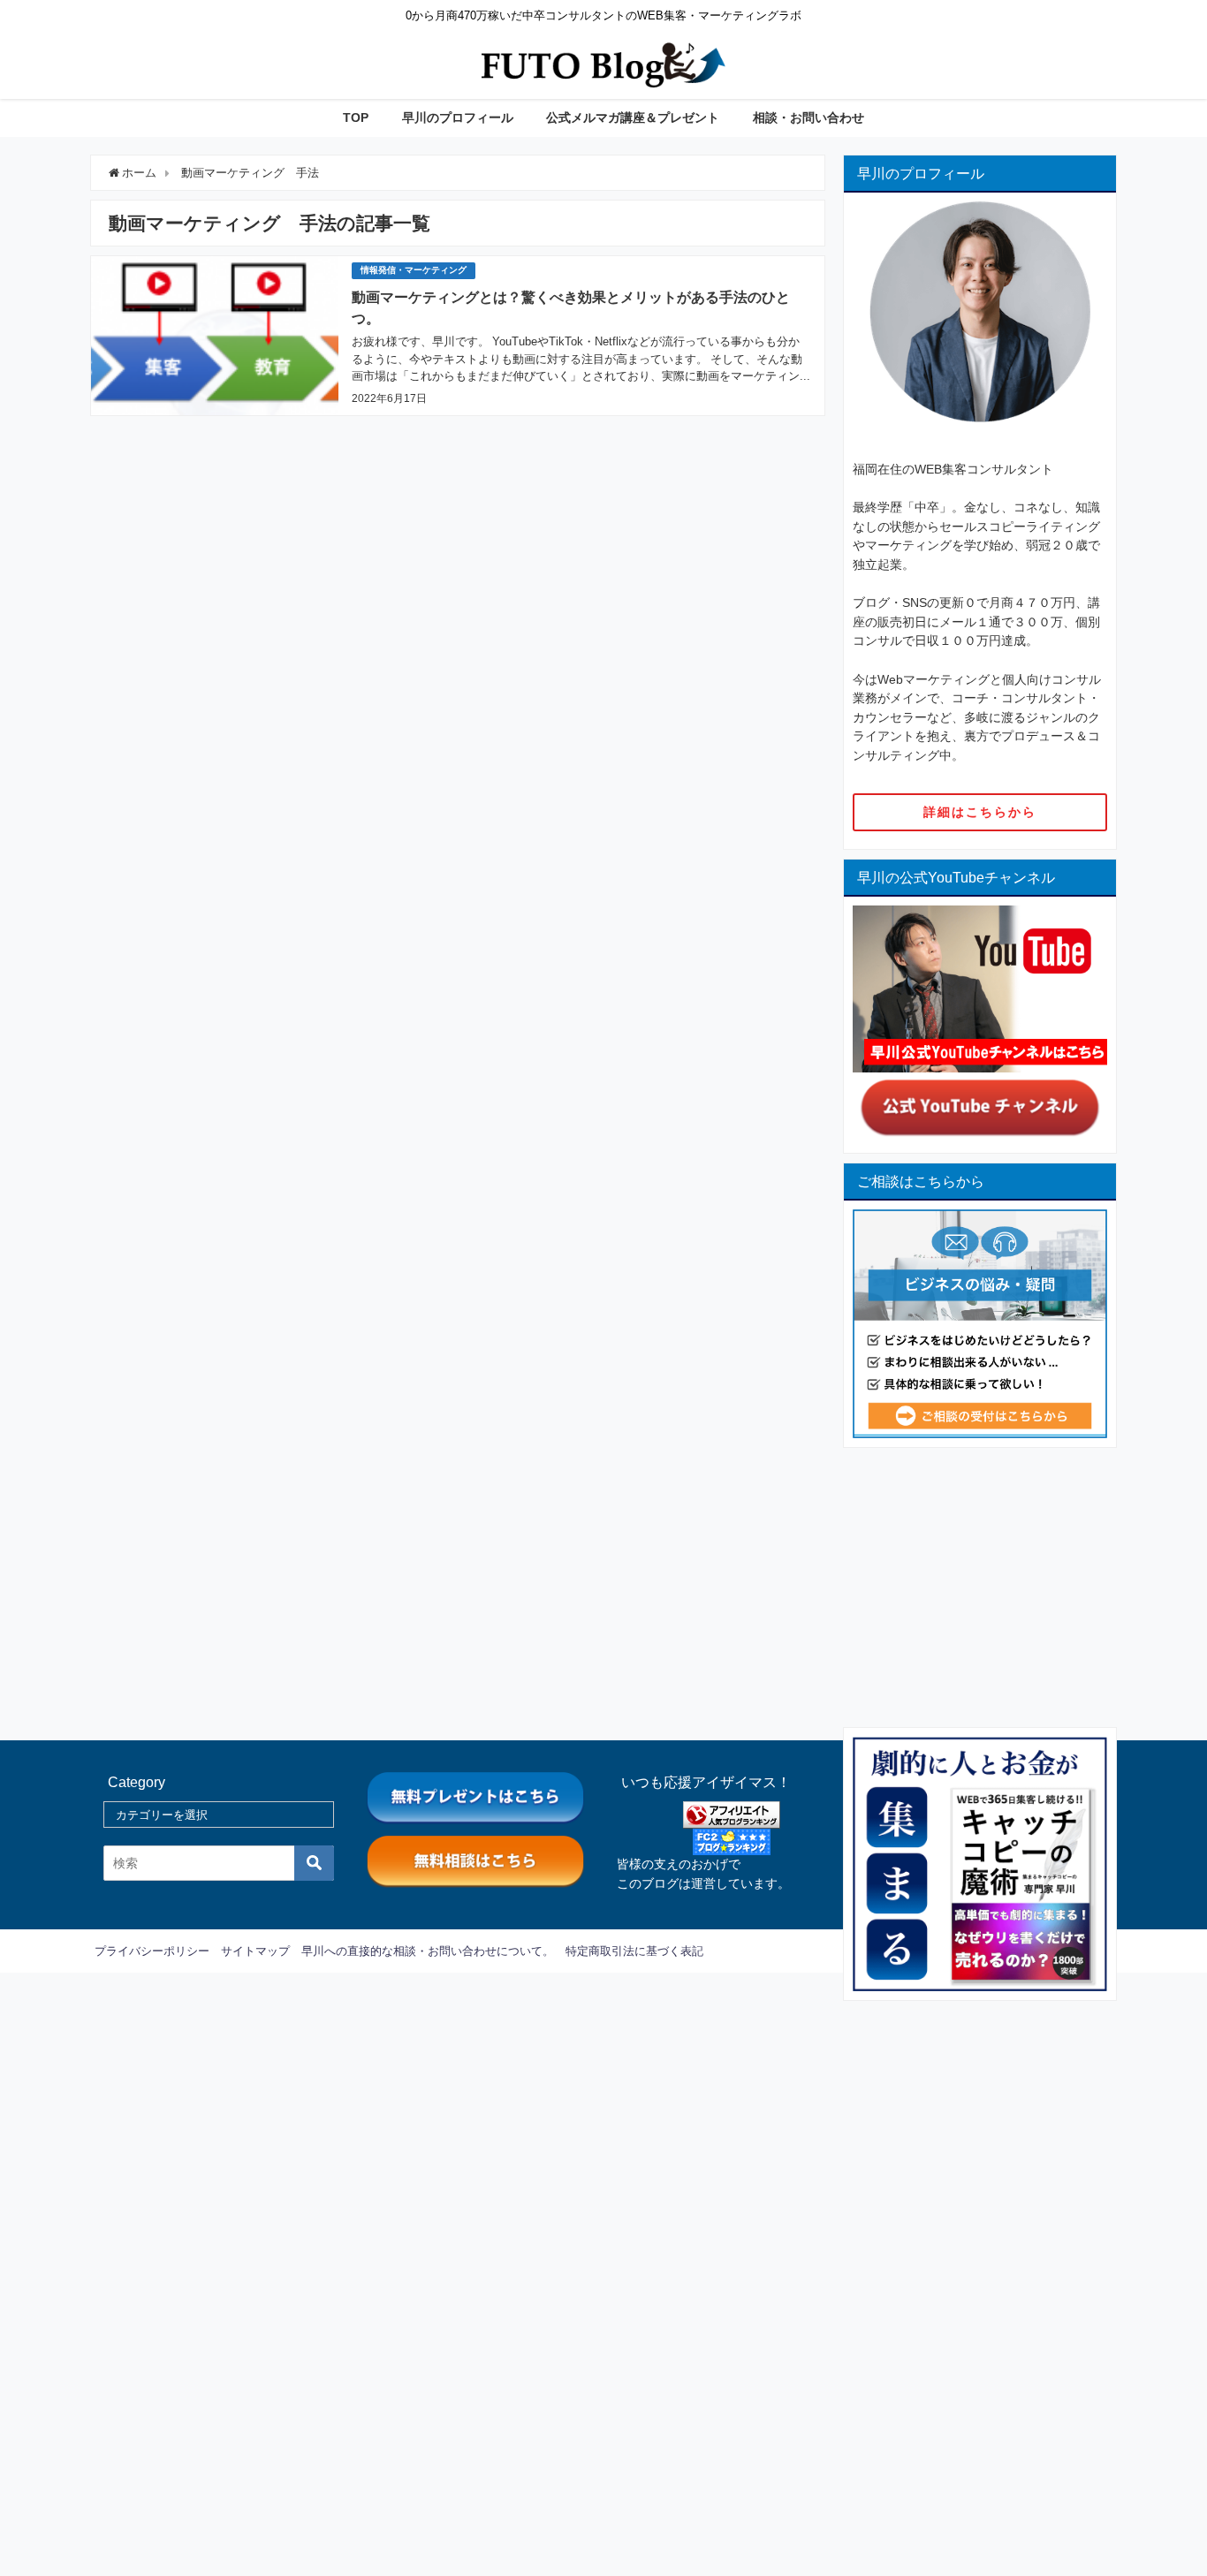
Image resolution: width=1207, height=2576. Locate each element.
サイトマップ (255, 1951)
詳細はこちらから (980, 812)
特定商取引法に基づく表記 (634, 1951)
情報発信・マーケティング (414, 270)
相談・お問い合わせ (808, 117)
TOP (356, 117)
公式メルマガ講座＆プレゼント (633, 117)
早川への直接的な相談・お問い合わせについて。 (428, 1951)
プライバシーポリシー (152, 1951)
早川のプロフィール (458, 117)
